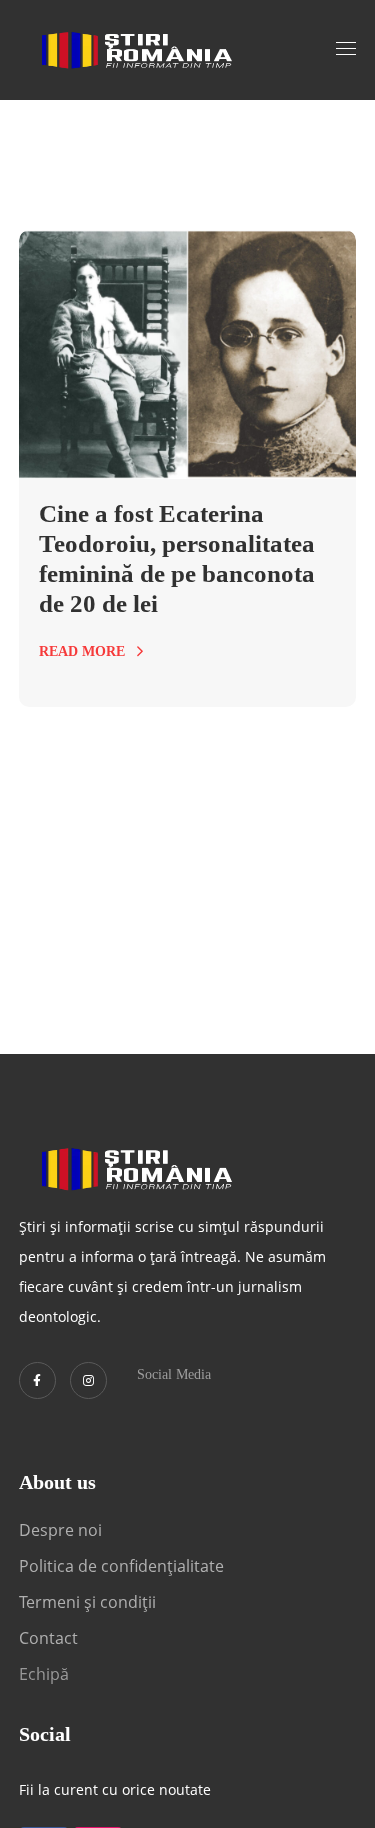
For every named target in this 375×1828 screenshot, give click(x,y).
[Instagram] (88, 1380)
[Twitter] (37, 1380)
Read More (82, 651)
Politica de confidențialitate (121, 1566)
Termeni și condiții (87, 1602)
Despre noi (60, 1530)
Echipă (44, 1674)
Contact (50, 1638)
